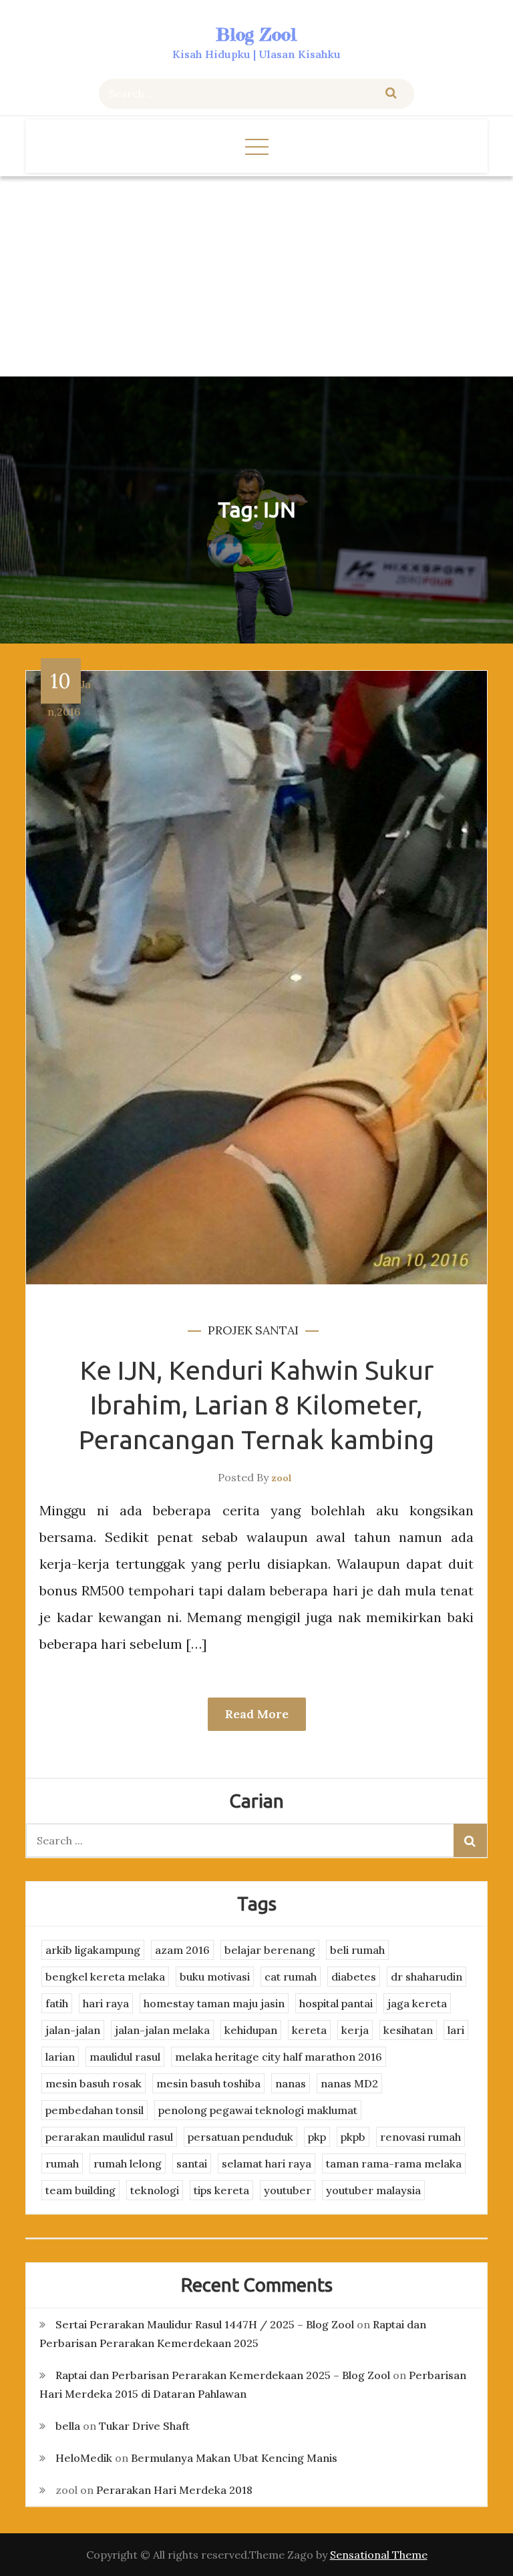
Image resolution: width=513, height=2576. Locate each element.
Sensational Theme (379, 2555)
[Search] (391, 94)
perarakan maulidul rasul (109, 2137)
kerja (355, 2030)
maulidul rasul (125, 2057)
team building (80, 2190)
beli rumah (357, 1950)
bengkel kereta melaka (105, 1977)
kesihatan (408, 2030)
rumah (62, 2163)
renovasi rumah (420, 2137)
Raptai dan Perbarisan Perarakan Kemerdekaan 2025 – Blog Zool (223, 2375)
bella (68, 2426)
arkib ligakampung (93, 1950)
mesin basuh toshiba (208, 2083)
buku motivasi (215, 1977)
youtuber (288, 2190)
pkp (317, 2137)
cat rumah (291, 1977)
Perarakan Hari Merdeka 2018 (174, 2490)
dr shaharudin (426, 1977)
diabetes (354, 1977)
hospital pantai (336, 2003)
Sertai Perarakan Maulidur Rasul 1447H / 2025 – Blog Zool (205, 2324)
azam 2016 (182, 1950)
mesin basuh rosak (94, 2083)
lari (456, 2030)
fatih (57, 2003)
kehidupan (251, 2030)
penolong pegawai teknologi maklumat (258, 2110)
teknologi (155, 2190)
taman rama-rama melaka (394, 2163)
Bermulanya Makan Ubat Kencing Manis (234, 2458)
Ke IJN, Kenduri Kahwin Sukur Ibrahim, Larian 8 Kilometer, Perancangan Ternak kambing (256, 1405)
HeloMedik (84, 2458)
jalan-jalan (73, 2030)
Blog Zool (256, 34)
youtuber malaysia (373, 2190)
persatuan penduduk (240, 2137)
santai (277, 1330)
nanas (291, 2083)
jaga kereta (417, 2003)
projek (230, 1330)
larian (60, 2057)
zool (282, 1478)
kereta (309, 2030)
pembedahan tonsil (95, 2110)
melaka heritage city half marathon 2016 (279, 2057)
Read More (257, 1714)
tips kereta (221, 2190)
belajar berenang (270, 1950)
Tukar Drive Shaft (144, 2426)
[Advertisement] (256, 276)
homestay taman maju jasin (214, 2003)
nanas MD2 (349, 2083)
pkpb (353, 2137)
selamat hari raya (267, 2163)
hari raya (106, 2003)
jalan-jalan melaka (162, 2030)
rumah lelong (128, 2163)
